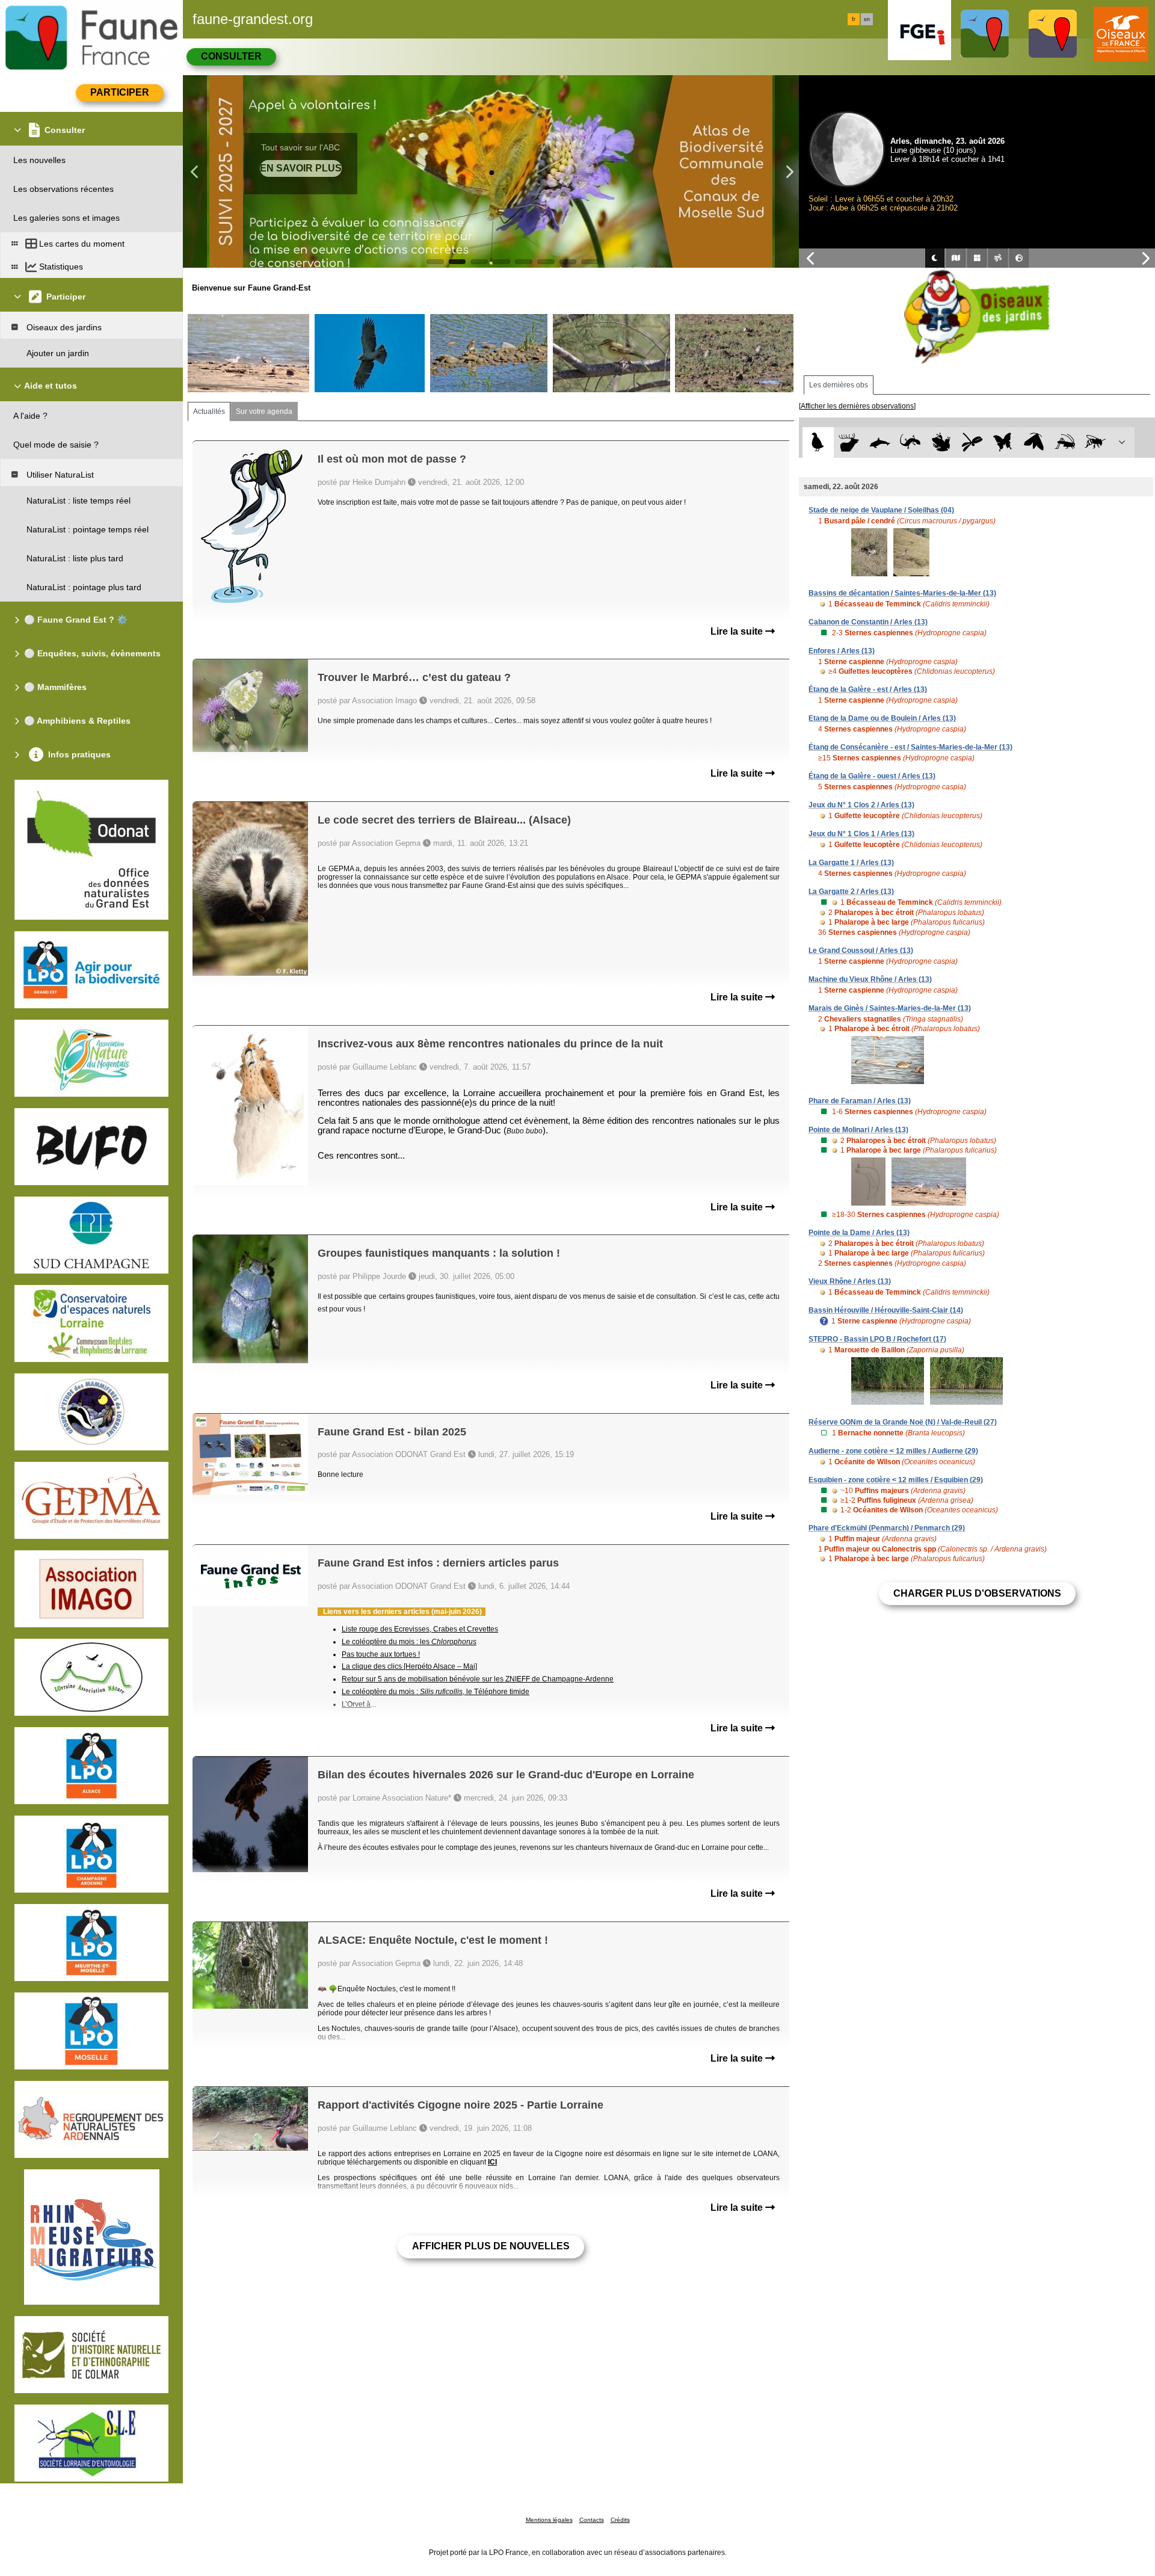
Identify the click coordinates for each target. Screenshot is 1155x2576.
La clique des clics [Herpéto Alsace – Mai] (409, 1666)
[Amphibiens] (941, 442)
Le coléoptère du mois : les (409, 1642)
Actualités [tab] (209, 411)
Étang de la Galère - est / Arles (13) (868, 689)
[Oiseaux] (818, 442)
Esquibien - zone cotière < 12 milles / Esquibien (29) (896, 1480)
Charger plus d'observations (977, 1593)
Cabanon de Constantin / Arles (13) (868, 622)
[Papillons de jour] (1003, 442)
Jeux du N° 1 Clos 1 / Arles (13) (861, 834)
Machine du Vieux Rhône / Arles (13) (870, 979)
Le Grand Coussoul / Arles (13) (861, 951)
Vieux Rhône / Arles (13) (850, 1281)
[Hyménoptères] (1095, 442)
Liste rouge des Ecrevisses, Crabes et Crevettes (420, 1629)
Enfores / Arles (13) (842, 651)
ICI (492, 2162)
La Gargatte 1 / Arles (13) (851, 863)
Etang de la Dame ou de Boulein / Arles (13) (882, 718)
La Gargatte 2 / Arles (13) (851, 892)
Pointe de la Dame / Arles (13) (859, 1233)
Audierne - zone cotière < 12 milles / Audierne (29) (893, 1451)
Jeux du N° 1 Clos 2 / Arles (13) (861, 805)
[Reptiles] (910, 442)
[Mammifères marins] (880, 442)
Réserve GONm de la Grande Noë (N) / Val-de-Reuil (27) (903, 1422)
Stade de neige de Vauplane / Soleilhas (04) (881, 510)
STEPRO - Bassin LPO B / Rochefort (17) (877, 1339)
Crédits (620, 2520)
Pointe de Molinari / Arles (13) (858, 1130)
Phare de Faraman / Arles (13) (860, 1101)
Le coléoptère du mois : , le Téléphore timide (436, 1692)
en (867, 19)
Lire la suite (738, 631)
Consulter (231, 56)
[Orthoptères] (1064, 442)
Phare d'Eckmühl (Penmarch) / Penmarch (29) (887, 1528)
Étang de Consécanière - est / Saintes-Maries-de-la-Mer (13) (910, 747)
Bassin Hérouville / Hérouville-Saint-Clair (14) (886, 1310)
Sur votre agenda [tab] (264, 411)
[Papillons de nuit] (1034, 442)
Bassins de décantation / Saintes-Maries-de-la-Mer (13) (902, 593)
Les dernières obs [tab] (839, 385)
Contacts (592, 2520)
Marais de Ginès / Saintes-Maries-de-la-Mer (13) (890, 1008)
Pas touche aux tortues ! (381, 1654)
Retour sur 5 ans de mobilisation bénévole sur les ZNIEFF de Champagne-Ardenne (478, 1679)
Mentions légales (549, 2520)
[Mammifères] (849, 442)
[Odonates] (972, 442)
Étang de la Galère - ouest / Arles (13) (872, 776)
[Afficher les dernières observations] (857, 406)
